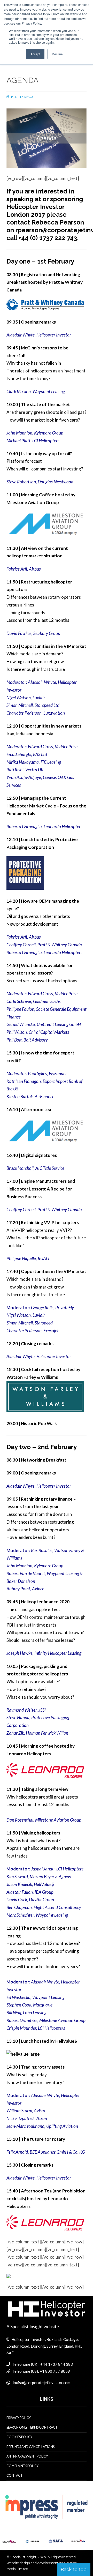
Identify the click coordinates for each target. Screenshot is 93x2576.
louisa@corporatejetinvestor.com (41, 2383)
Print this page (22, 97)
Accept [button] (35, 54)
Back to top (74, 2569)
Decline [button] (57, 54)
